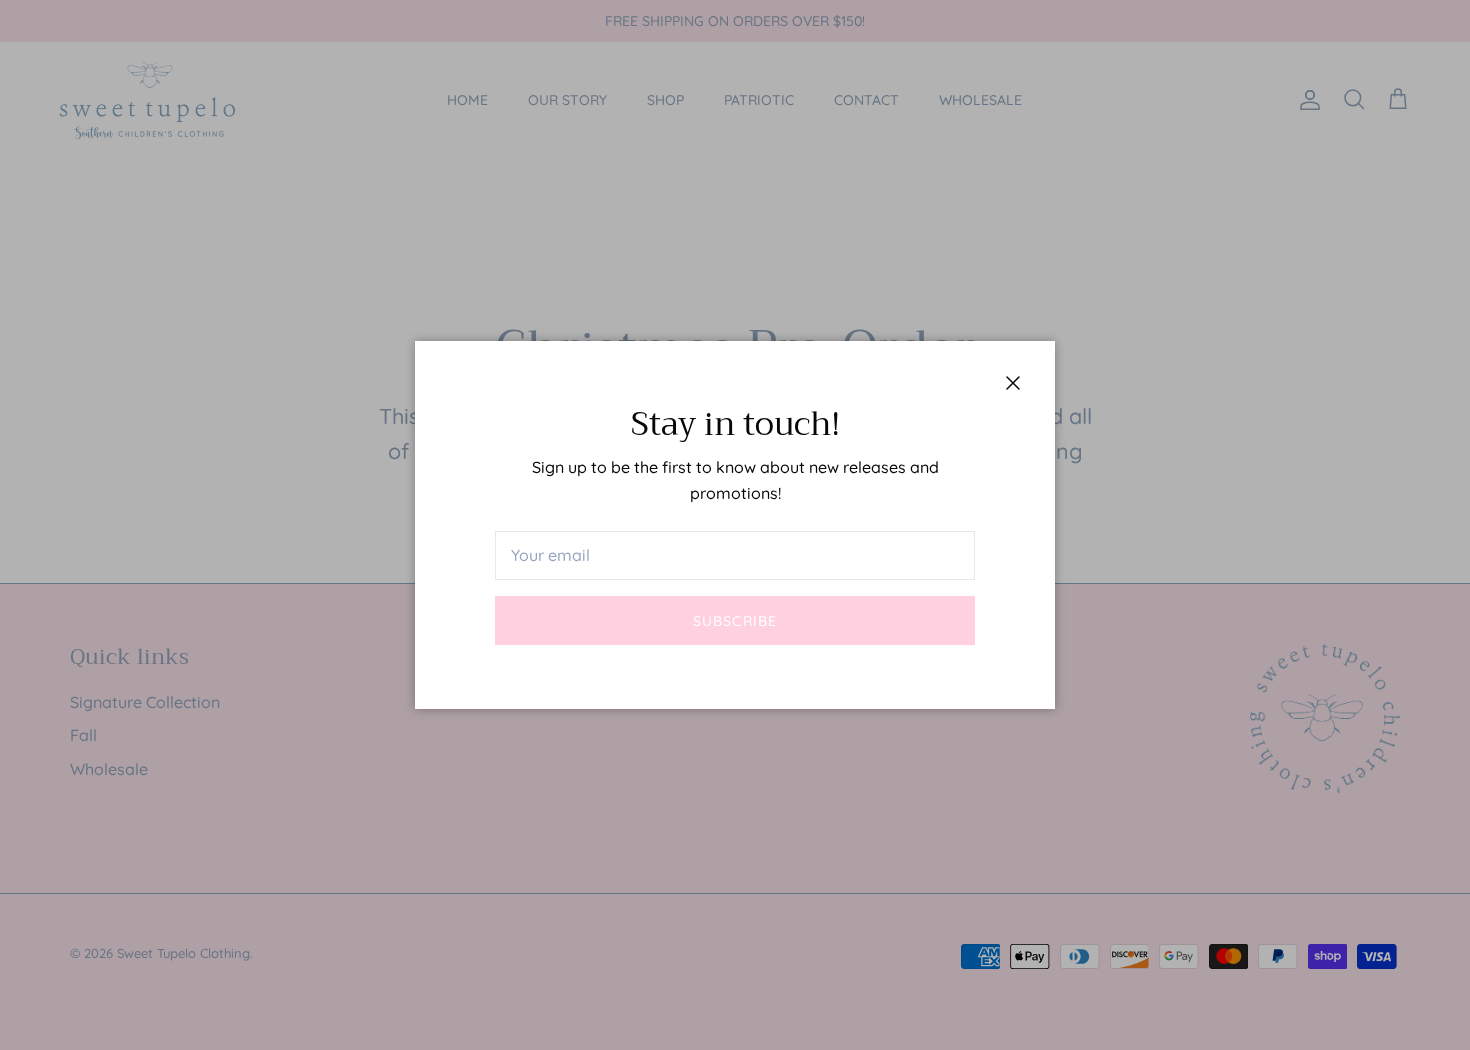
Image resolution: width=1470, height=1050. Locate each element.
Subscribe (735, 621)
